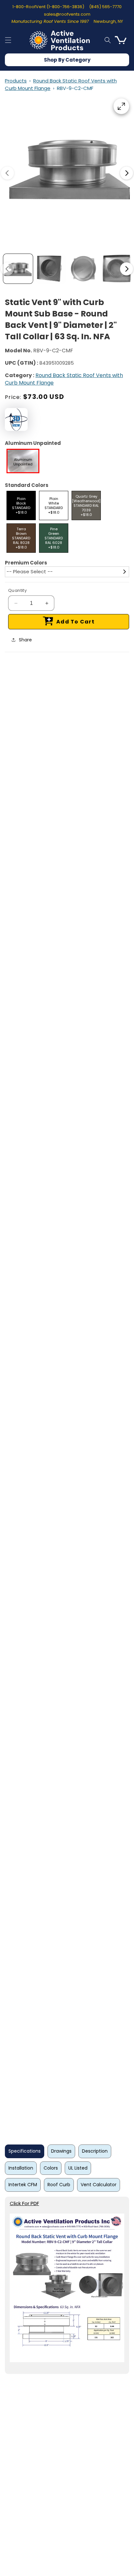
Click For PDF (24, 2203)
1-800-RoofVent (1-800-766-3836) (48, 7)
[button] (8, 40)
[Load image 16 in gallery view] (51, 269)
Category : (20, 375)
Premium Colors (26, 563)
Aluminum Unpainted (33, 443)
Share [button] (25, 640)
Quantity (17, 590)
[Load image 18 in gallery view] (117, 269)
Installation (21, 2168)
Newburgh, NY (108, 21)
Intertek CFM (23, 2185)
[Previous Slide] (7, 173)
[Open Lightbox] (121, 106)
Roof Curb (59, 2185)
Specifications (25, 2151)
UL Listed (78, 2168)
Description (95, 2151)
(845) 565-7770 (105, 7)
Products (16, 81)
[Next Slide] (127, 173)
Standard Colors (27, 485)
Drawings (61, 2151)
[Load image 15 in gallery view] (18, 269)
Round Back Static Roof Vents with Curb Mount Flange (64, 379)
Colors (51, 2168)
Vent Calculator (99, 2185)
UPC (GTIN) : (21, 363)
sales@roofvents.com (67, 14)
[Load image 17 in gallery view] (84, 269)
